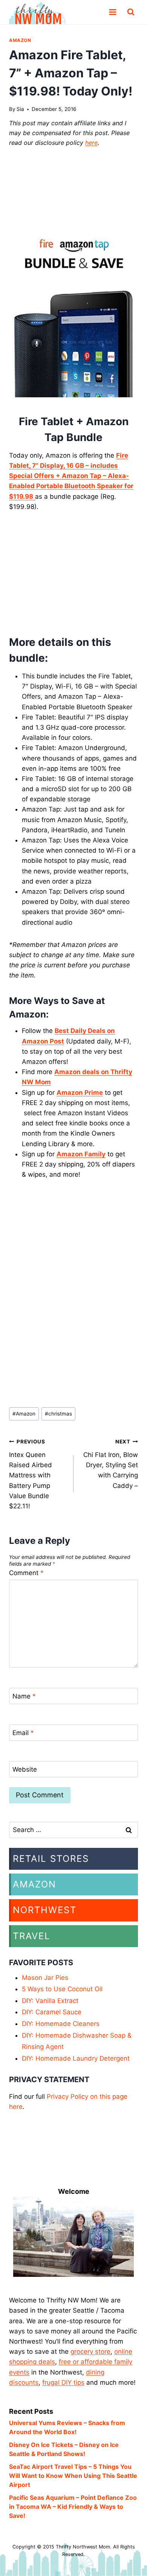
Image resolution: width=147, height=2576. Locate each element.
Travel (32, 1936)
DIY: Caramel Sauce (52, 2012)
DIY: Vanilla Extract (50, 2001)
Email (23, 1733)
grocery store (90, 2352)
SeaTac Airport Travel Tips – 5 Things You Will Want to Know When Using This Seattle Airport (73, 2476)
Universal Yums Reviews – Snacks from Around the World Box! (67, 2427)
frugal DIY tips (63, 2382)
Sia (20, 109)
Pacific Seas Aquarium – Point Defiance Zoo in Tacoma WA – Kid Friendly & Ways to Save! (73, 2507)
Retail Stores (51, 1859)
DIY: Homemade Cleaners (61, 2024)
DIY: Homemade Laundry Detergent (76, 2058)
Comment (26, 1573)
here (91, 143)
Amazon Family (81, 1154)
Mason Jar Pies (45, 1978)
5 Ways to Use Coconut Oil (62, 1989)
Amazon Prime (80, 1093)
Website (25, 1769)
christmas (58, 1414)
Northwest (45, 1910)
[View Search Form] (131, 12)
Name (24, 1696)
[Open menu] (113, 12)
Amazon (20, 40)
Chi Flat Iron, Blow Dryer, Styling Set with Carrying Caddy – (111, 1464)
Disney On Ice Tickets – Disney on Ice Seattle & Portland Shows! (64, 2449)
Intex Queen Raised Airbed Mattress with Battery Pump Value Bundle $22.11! (31, 1474)
